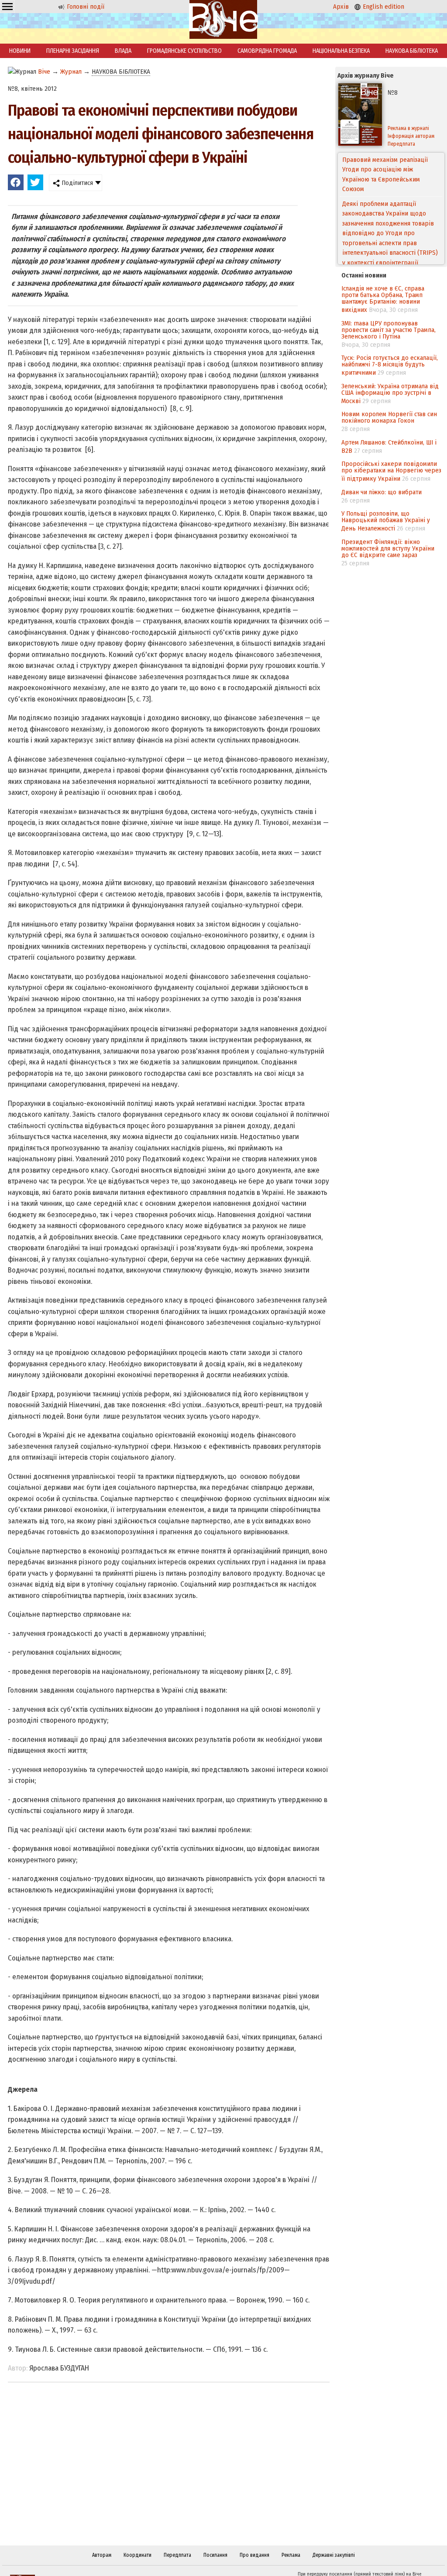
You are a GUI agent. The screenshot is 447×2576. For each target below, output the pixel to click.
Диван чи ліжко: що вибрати (382, 492)
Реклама (291, 2555)
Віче (44, 72)
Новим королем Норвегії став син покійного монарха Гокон (389, 417)
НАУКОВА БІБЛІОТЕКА (412, 51)
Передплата (177, 2555)
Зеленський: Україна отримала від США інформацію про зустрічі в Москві (390, 393)
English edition (383, 7)
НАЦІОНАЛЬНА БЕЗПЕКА (341, 51)
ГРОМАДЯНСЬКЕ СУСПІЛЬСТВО (184, 51)
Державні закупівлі (334, 2555)
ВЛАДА (123, 51)
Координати (138, 2555)
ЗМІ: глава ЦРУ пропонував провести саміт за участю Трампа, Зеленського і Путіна (389, 330)
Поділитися (76, 183)
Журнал (71, 72)
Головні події (85, 7)
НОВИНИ (20, 51)
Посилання (215, 2555)
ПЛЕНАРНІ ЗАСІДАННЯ (73, 51)
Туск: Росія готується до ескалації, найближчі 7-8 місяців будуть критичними (390, 365)
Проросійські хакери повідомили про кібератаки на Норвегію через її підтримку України (391, 471)
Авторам (102, 2555)
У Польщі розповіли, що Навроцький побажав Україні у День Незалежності (386, 521)
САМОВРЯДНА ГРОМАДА (267, 51)
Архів (341, 7)
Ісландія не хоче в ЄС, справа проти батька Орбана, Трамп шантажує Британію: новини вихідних (383, 299)
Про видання (254, 2555)
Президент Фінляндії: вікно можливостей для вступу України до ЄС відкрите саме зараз (388, 548)
